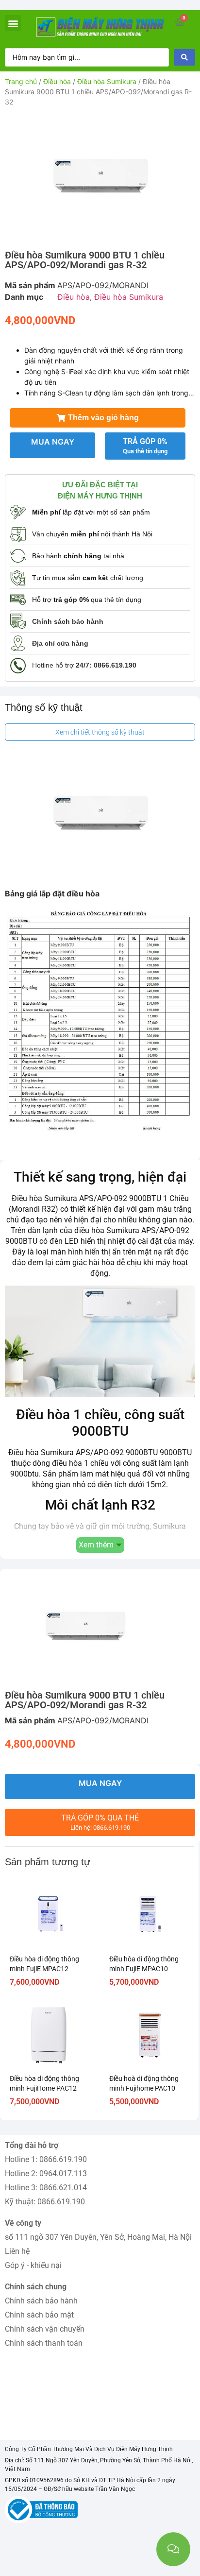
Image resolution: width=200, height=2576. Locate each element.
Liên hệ (17, 2251)
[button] (13, 23)
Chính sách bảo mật (39, 2315)
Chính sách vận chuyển (45, 2329)
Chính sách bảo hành (41, 2301)
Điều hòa (57, 81)
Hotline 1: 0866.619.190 (46, 2159)
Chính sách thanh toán (44, 2343)
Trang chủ (21, 81)
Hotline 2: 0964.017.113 (46, 2173)
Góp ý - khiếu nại (33, 2265)
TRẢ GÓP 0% (145, 446)
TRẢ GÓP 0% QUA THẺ (100, 1822)
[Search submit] (184, 57)
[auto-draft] (100, 177)
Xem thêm (96, 1545)
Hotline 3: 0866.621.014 (46, 2188)
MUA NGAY (53, 442)
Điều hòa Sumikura (107, 81)
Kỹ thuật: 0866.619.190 (45, 2202)
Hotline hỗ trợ (84, 665)
